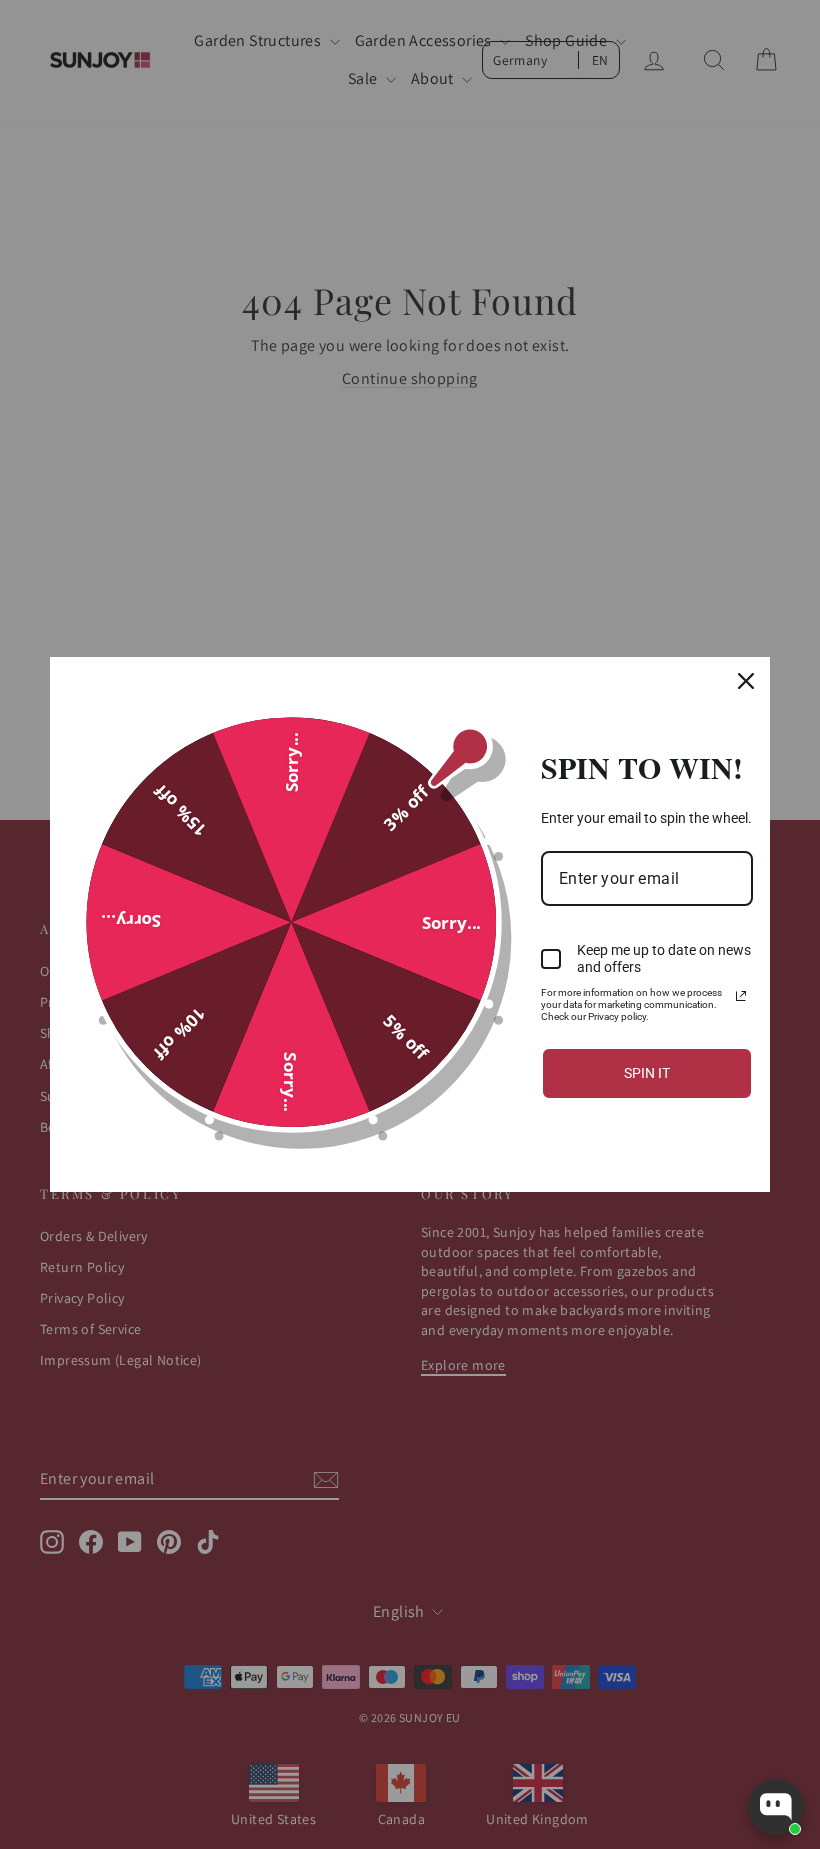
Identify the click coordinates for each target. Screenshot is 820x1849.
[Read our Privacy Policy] (741, 996)
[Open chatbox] (776, 1807)
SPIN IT (647, 1073)
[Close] (746, 681)
